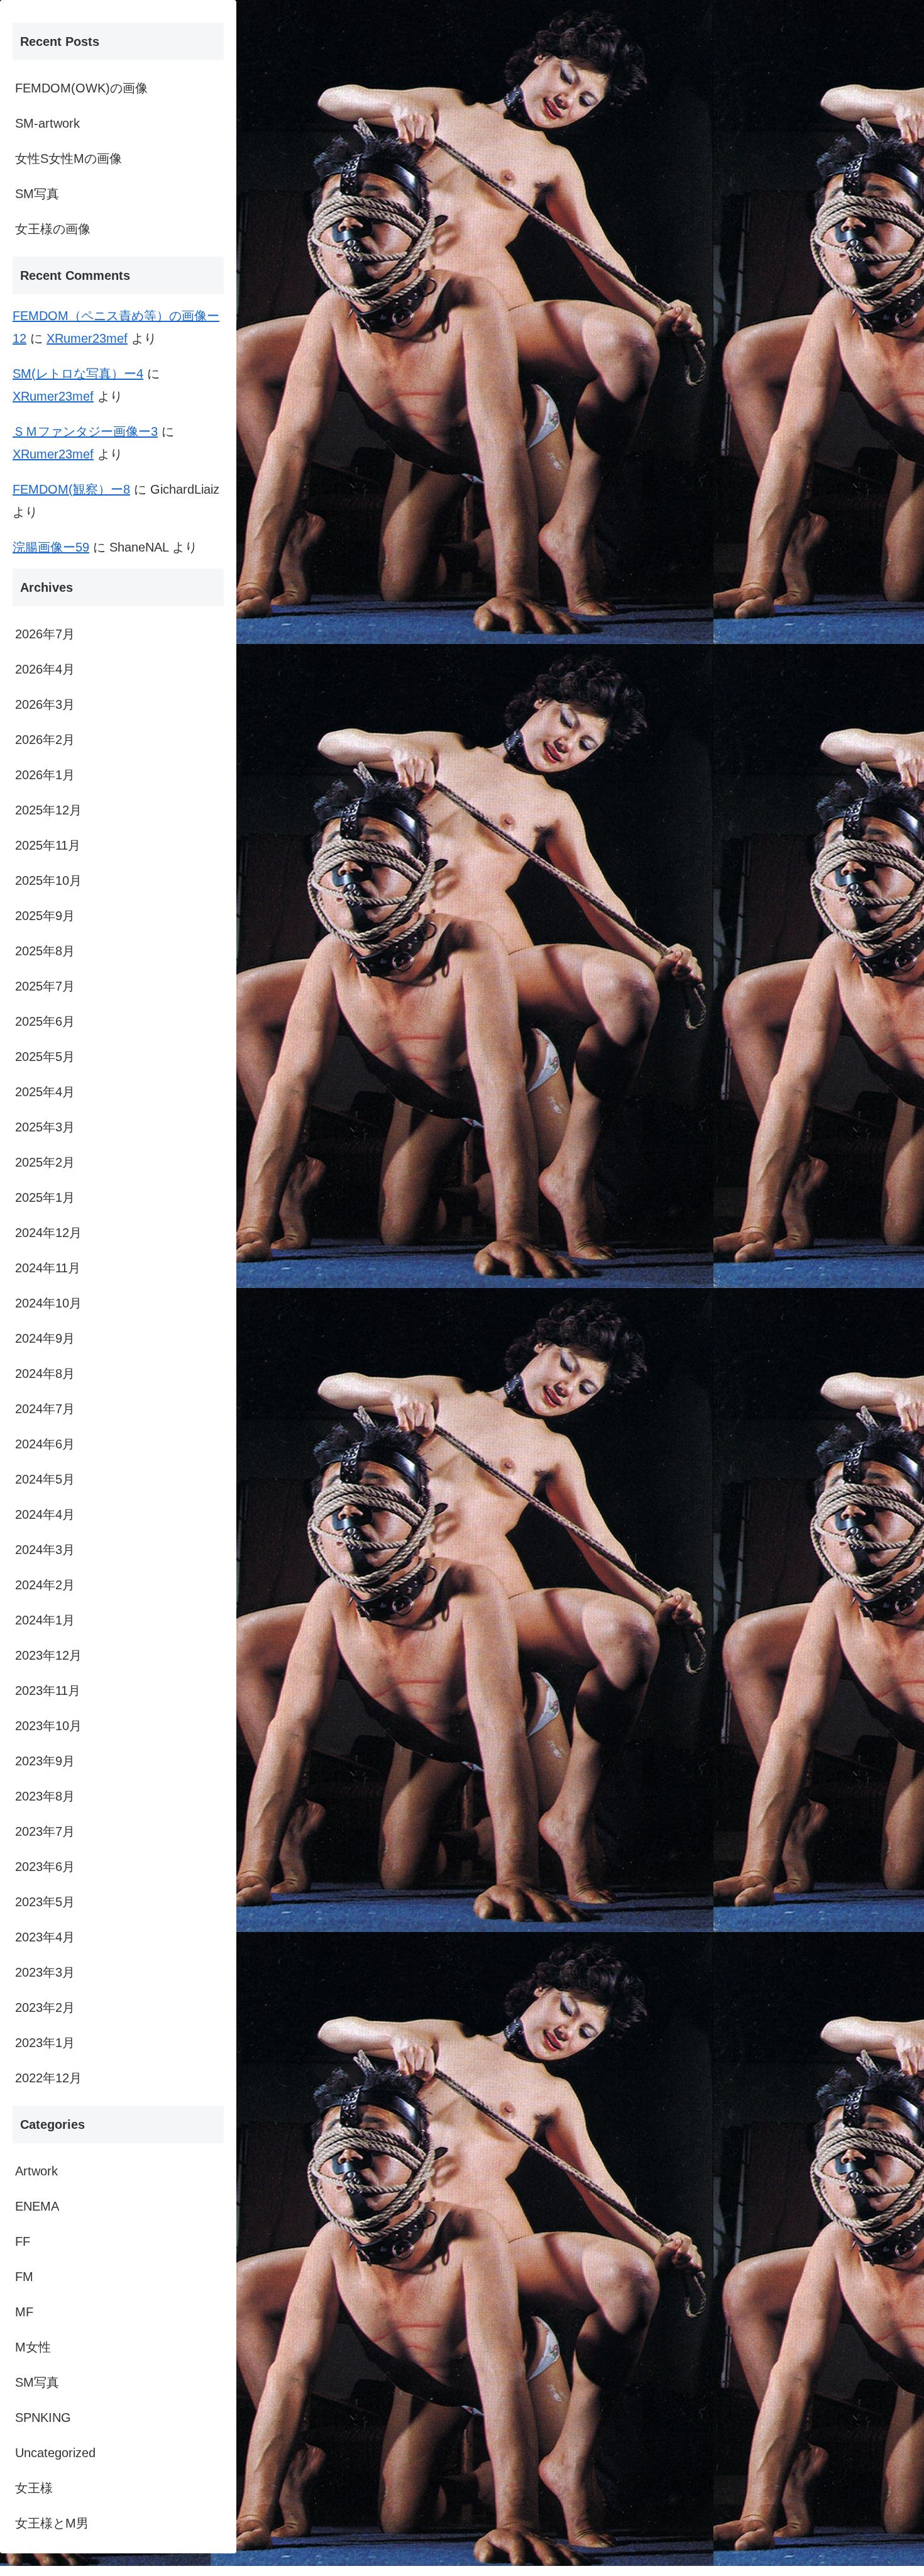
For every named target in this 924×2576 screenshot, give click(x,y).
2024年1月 (45, 1620)
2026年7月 (45, 634)
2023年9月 (45, 1761)
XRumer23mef (87, 338)
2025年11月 (48, 845)
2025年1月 (45, 1197)
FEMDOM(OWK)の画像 (81, 88)
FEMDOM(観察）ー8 (71, 489)
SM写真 (37, 194)
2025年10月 (48, 880)
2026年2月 (45, 740)
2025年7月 (45, 986)
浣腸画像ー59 (51, 547)
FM (24, 2277)
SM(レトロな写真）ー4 (78, 374)
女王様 (34, 2488)
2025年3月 (45, 1127)
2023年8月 (45, 1796)
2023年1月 (45, 2043)
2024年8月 (45, 1374)
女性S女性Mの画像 (69, 158)
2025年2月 (45, 1162)
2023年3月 (45, 1972)
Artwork (36, 2171)
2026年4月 (45, 669)
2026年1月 (45, 775)
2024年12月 (48, 1233)
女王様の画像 (53, 229)
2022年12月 (48, 2078)
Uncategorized (55, 2453)
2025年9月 (45, 916)
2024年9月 (45, 1338)
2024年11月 (48, 1268)
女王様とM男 (52, 2523)
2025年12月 (48, 810)
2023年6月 (45, 1867)
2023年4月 (45, 1937)
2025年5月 (45, 1057)
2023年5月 (45, 1902)
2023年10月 (48, 1726)
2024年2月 (45, 1585)
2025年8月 (45, 951)
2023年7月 (45, 1831)
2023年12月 (48, 1655)
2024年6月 (45, 1444)
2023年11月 (48, 1690)
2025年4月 (45, 1092)
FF (23, 2241)
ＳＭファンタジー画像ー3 (85, 431)
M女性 (33, 2347)
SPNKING (43, 2418)
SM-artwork (47, 123)
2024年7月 (45, 1409)
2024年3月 (45, 1550)
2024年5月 (45, 1479)
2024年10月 (48, 1303)
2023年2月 (45, 2007)
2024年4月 (45, 1514)
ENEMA (37, 2206)
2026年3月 (45, 704)
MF (24, 2312)
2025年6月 (45, 1021)
